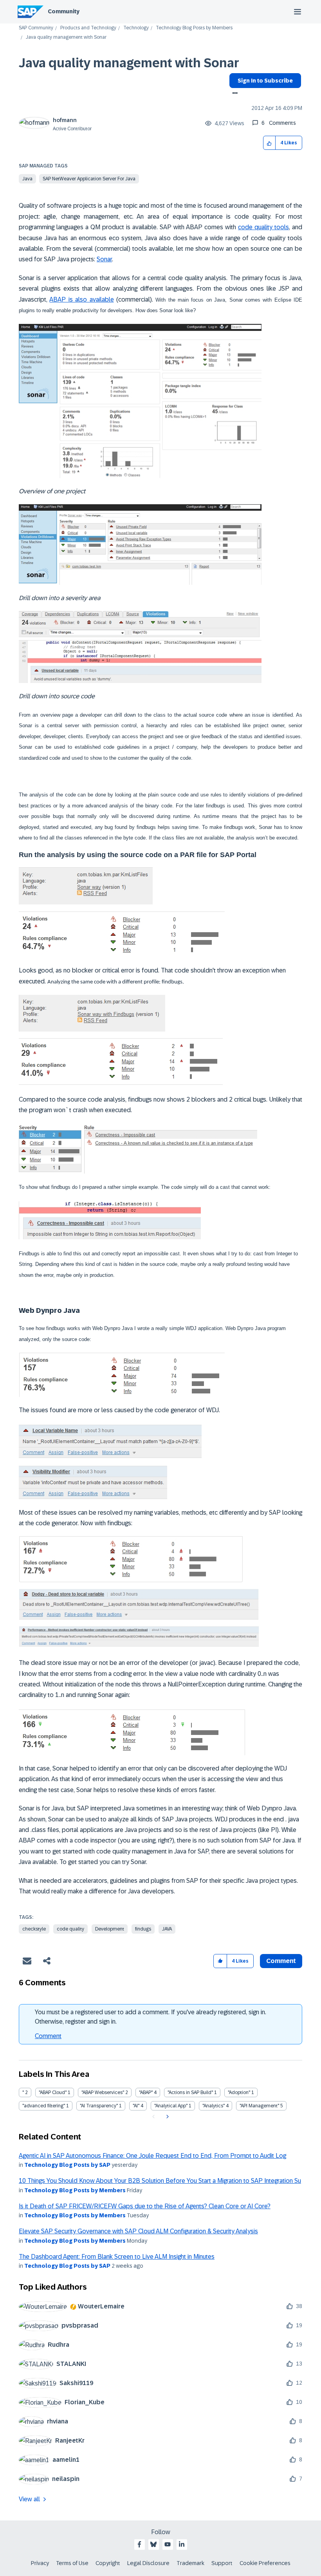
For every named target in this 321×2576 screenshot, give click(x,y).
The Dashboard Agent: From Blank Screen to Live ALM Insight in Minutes (117, 2257)
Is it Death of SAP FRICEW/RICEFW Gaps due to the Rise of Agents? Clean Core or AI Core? (145, 2206)
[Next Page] (167, 2117)
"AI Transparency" (99, 2106)
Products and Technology (88, 28)
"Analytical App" (171, 2106)
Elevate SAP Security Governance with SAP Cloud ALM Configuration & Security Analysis (138, 2231)
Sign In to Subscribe (265, 81)
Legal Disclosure (148, 2563)
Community (64, 11)
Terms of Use (72, 2563)
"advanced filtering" (44, 2106)
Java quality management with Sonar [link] (66, 37)
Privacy (40, 2563)
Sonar (104, 259)
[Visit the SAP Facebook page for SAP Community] (139, 2544)
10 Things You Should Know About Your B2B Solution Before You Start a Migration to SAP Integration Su (160, 2181)
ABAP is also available (81, 299)
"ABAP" (146, 2092)
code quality (70, 1929)
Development (110, 1929)
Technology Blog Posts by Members (194, 28)
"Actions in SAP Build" (190, 2092)
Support (222, 2563)
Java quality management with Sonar (129, 63)
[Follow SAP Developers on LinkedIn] (182, 2544)
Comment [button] (281, 1961)
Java (27, 179)
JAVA (167, 1929)
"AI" (136, 2106)
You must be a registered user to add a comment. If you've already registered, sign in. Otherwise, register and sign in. (151, 2017)
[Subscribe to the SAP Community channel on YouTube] (168, 2544)
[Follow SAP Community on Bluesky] (153, 2544)
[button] (270, 143)
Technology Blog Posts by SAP (67, 2165)
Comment (48, 2036)
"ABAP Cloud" (53, 2092)
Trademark (190, 2563)
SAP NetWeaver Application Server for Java (89, 179)
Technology (136, 28)
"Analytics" (214, 2106)
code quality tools (263, 227)
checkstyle (34, 1929)
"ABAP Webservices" (103, 2092)
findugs (143, 1929)
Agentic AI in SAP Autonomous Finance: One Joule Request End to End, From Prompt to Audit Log (152, 2156)
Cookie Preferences (265, 2563)
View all (29, 2499)
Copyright (108, 2563)
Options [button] (234, 94)
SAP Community (36, 28)
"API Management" (259, 2106)
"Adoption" (239, 2092)
